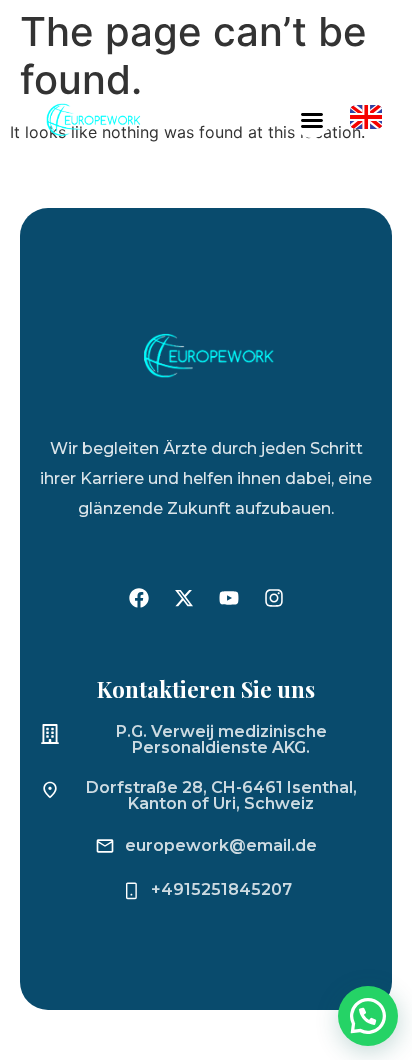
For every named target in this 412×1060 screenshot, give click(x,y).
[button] (312, 120)
